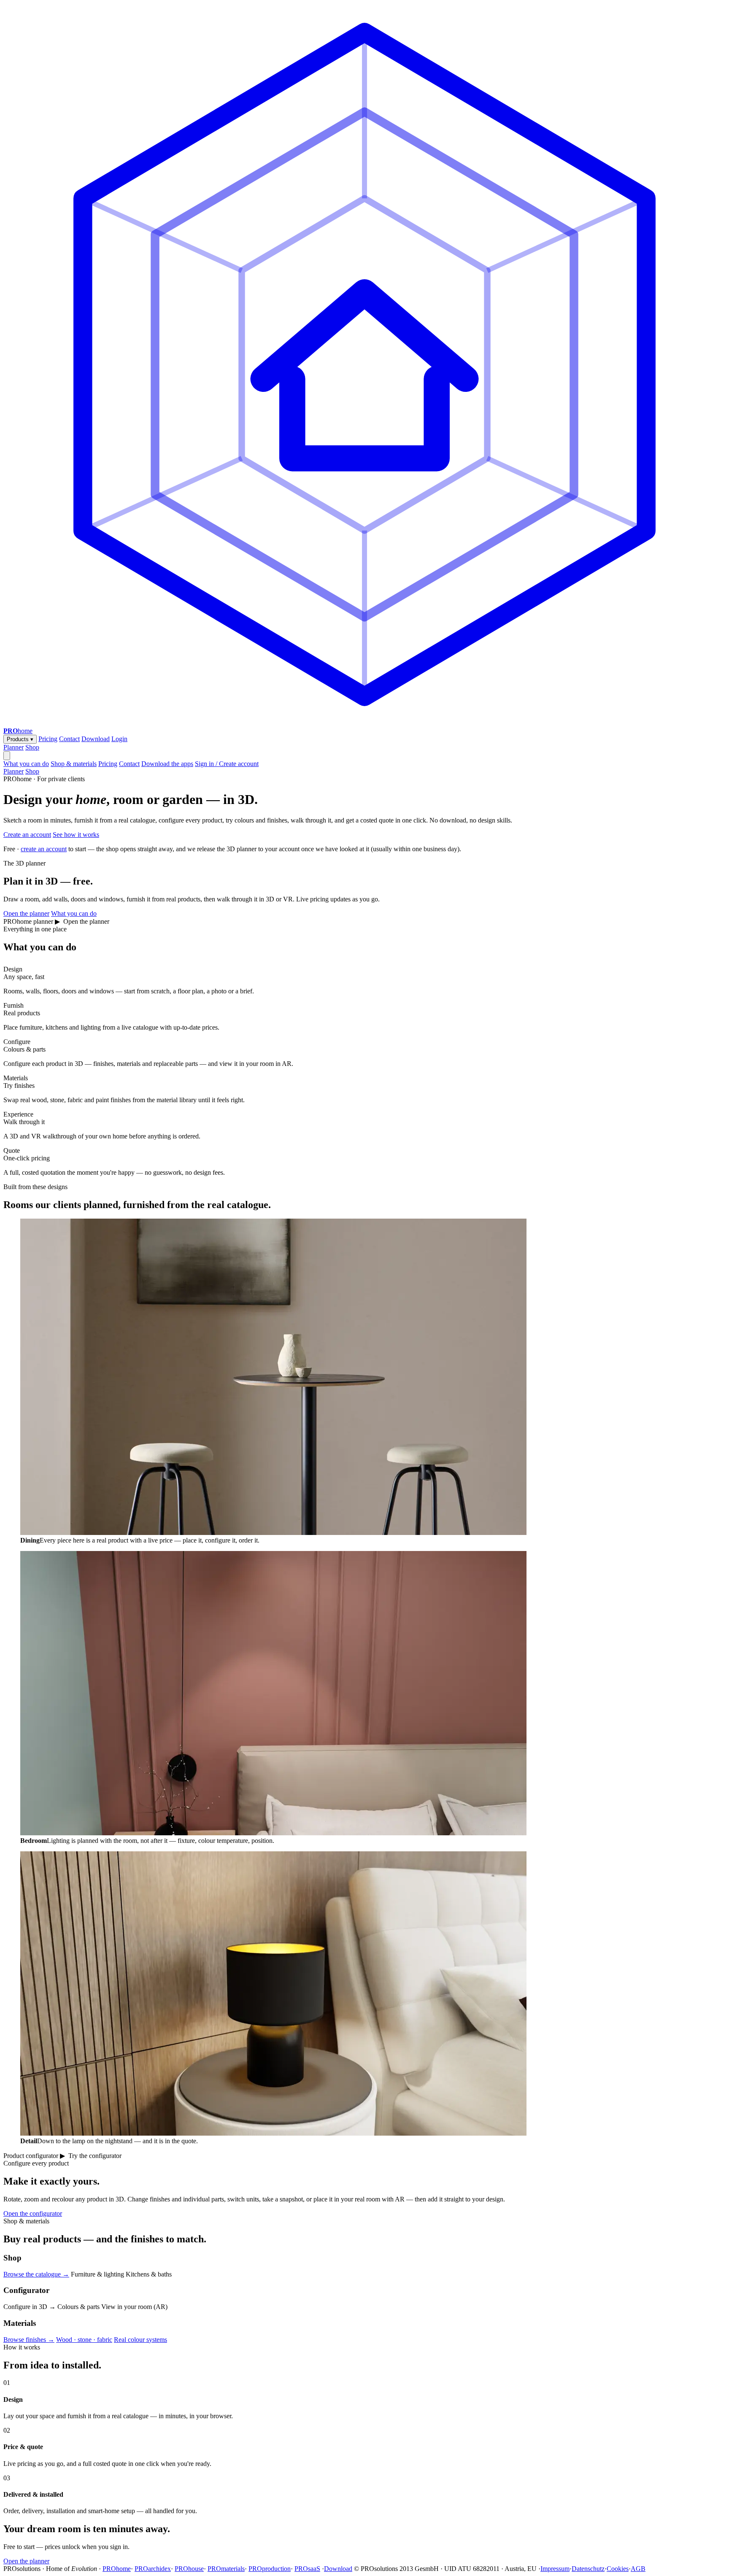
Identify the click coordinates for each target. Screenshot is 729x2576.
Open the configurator (33, 2213)
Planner (13, 747)
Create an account (27, 835)
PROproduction (270, 2569)
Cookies (618, 2569)
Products (20, 739)
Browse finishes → (29, 2340)
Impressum (555, 2569)
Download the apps (167, 764)
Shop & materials (74, 764)
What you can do (26, 764)
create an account (44, 849)
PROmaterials (226, 2569)
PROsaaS (307, 2569)
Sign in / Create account (227, 764)
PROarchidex (153, 2569)
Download (96, 739)
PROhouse (189, 2569)
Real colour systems (140, 2340)
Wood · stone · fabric (84, 2340)
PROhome (117, 2569)
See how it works (76, 835)
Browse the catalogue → (36, 2274)
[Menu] (7, 756)
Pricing (48, 739)
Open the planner (26, 913)
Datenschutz (588, 2569)
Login (119, 739)
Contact (69, 739)
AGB (638, 2569)
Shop (32, 747)
